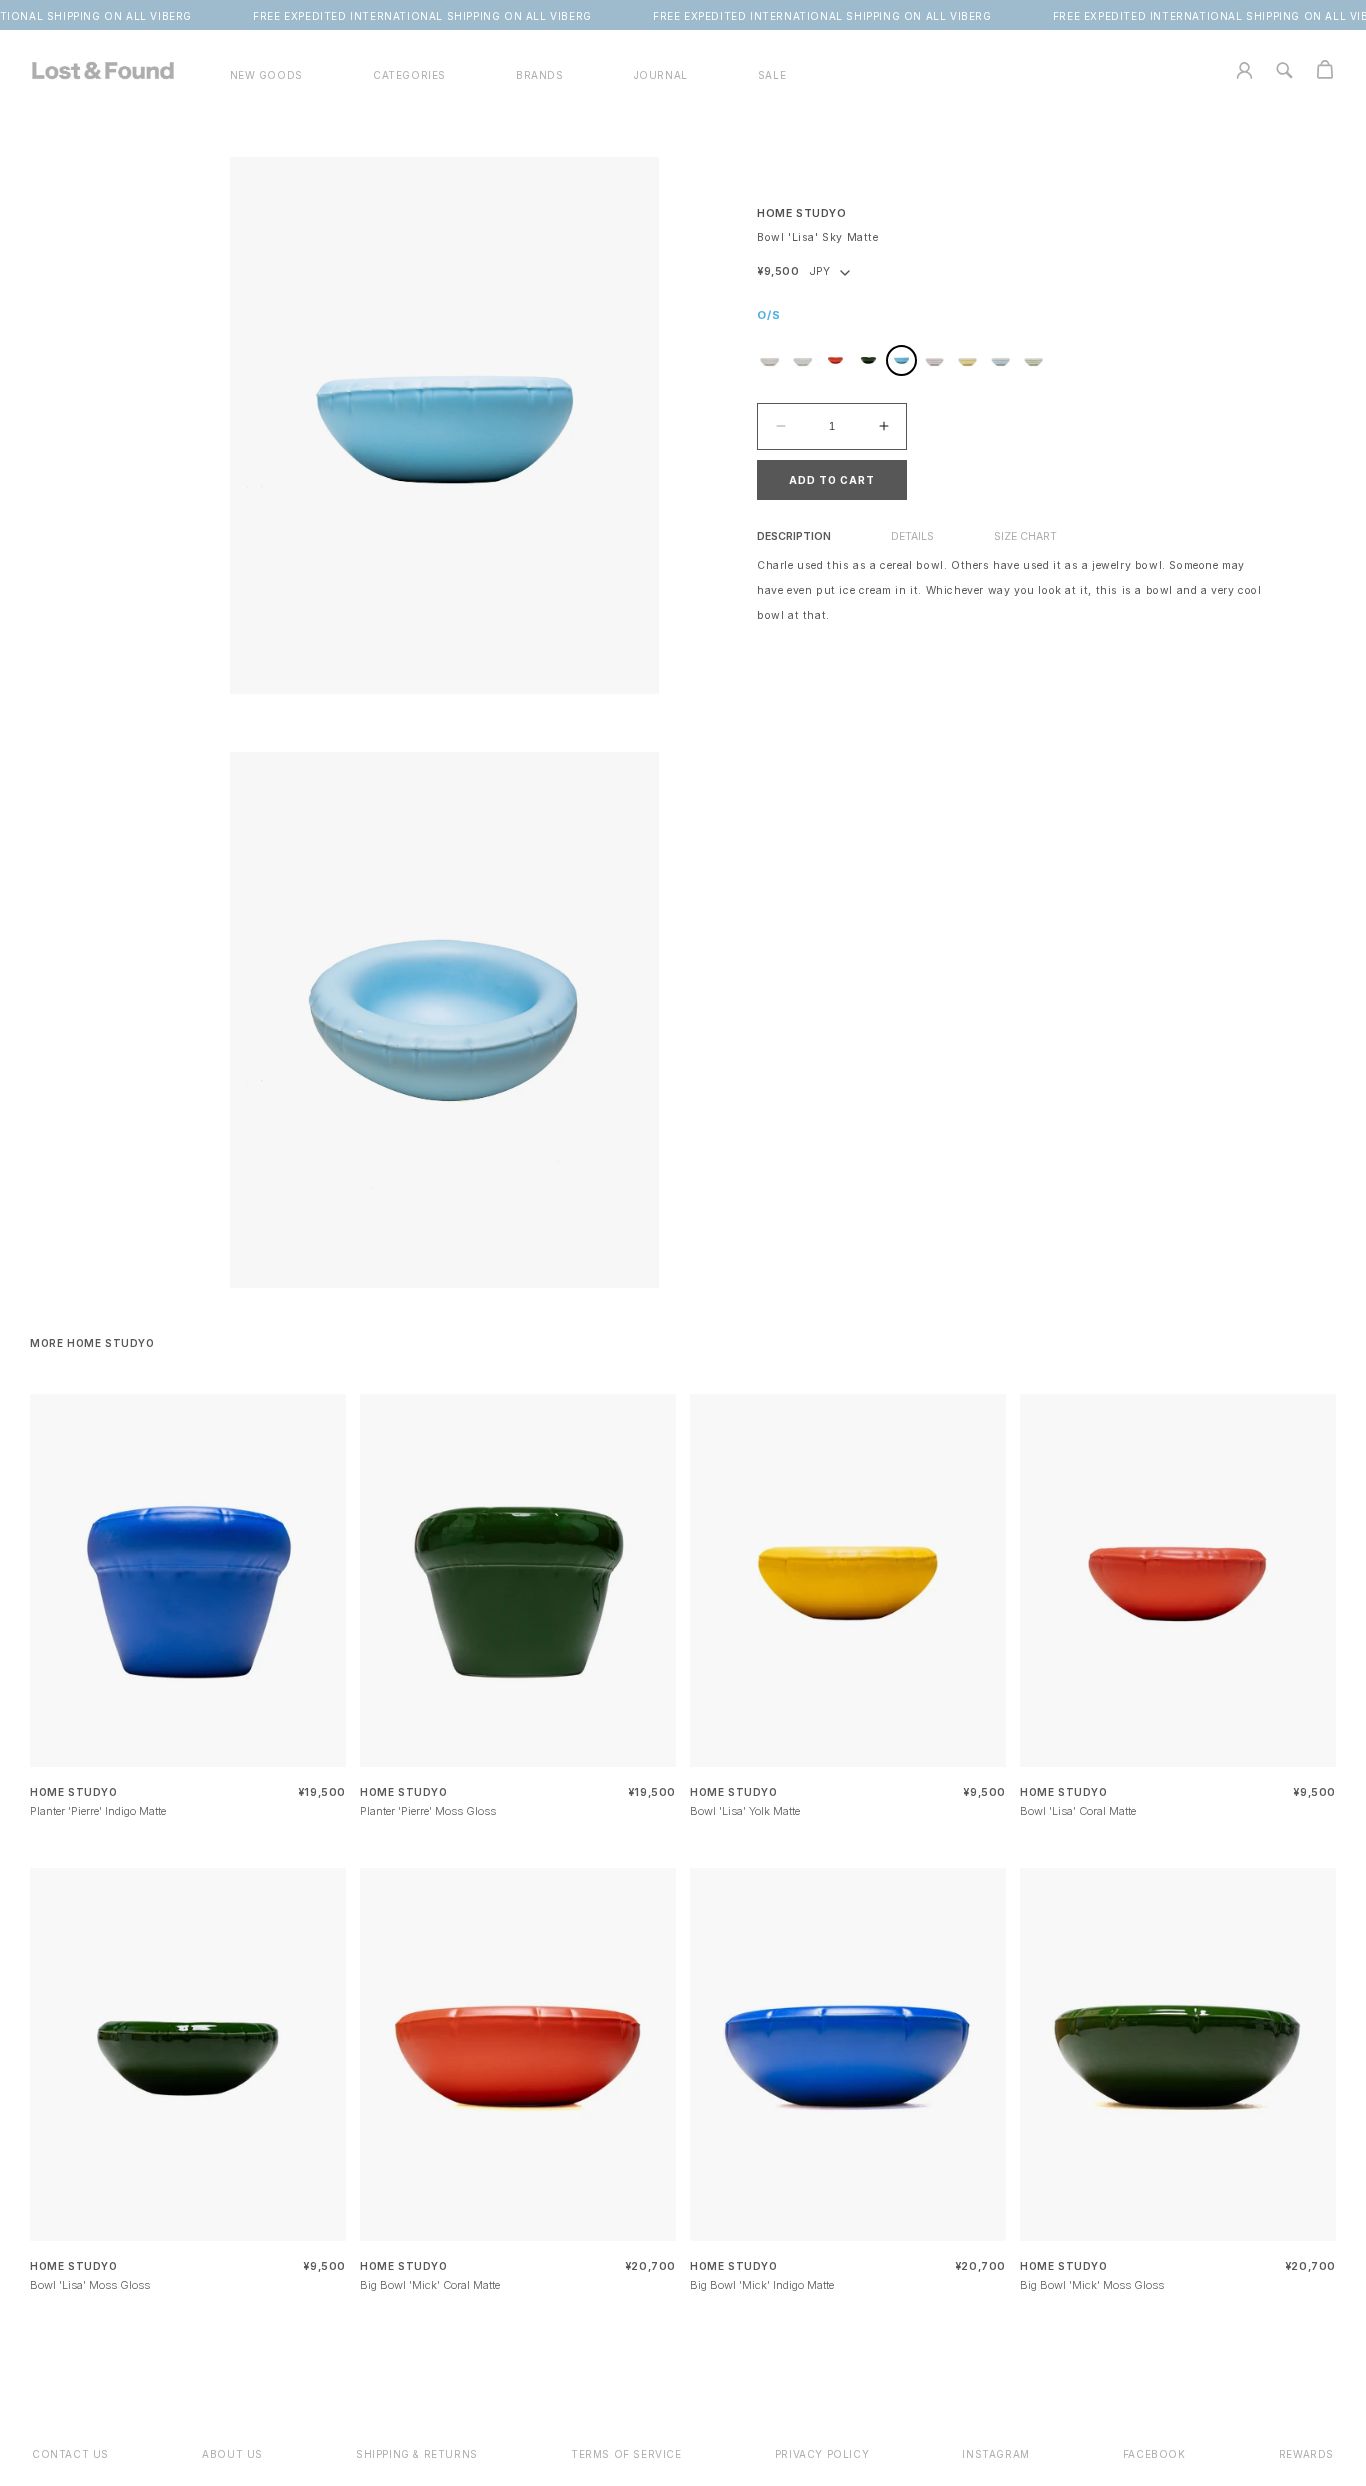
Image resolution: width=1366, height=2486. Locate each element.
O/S (769, 315)
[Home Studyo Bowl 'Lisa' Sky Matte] (901, 360)
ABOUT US (232, 2454)
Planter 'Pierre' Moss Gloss (428, 1811)
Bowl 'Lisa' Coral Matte (1078, 1811)
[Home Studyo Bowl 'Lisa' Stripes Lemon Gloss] (967, 360)
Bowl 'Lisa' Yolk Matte (745, 1811)
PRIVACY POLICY (822, 2454)
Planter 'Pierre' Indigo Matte (98, 1811)
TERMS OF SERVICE (626, 2454)
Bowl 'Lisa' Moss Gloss (90, 2285)
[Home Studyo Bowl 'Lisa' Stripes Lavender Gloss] (934, 360)
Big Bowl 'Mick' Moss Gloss (1092, 2285)
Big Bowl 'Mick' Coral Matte (430, 2285)
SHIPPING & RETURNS (417, 2454)
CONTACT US (70, 2454)
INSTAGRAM (995, 2454)
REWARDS (1306, 2454)
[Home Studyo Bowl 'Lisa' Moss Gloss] (868, 360)
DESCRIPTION (794, 536)
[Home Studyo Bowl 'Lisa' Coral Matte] (835, 360)
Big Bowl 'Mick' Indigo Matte (762, 2285)
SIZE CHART (1025, 536)
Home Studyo (802, 213)
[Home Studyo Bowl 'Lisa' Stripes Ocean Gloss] (1000, 360)
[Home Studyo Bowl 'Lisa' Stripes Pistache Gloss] (1033, 360)
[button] (409, 75)
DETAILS (912, 536)
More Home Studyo (92, 1343)
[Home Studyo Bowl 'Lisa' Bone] (769, 360)
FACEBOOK (1154, 2454)
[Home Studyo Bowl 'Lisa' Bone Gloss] (802, 360)
